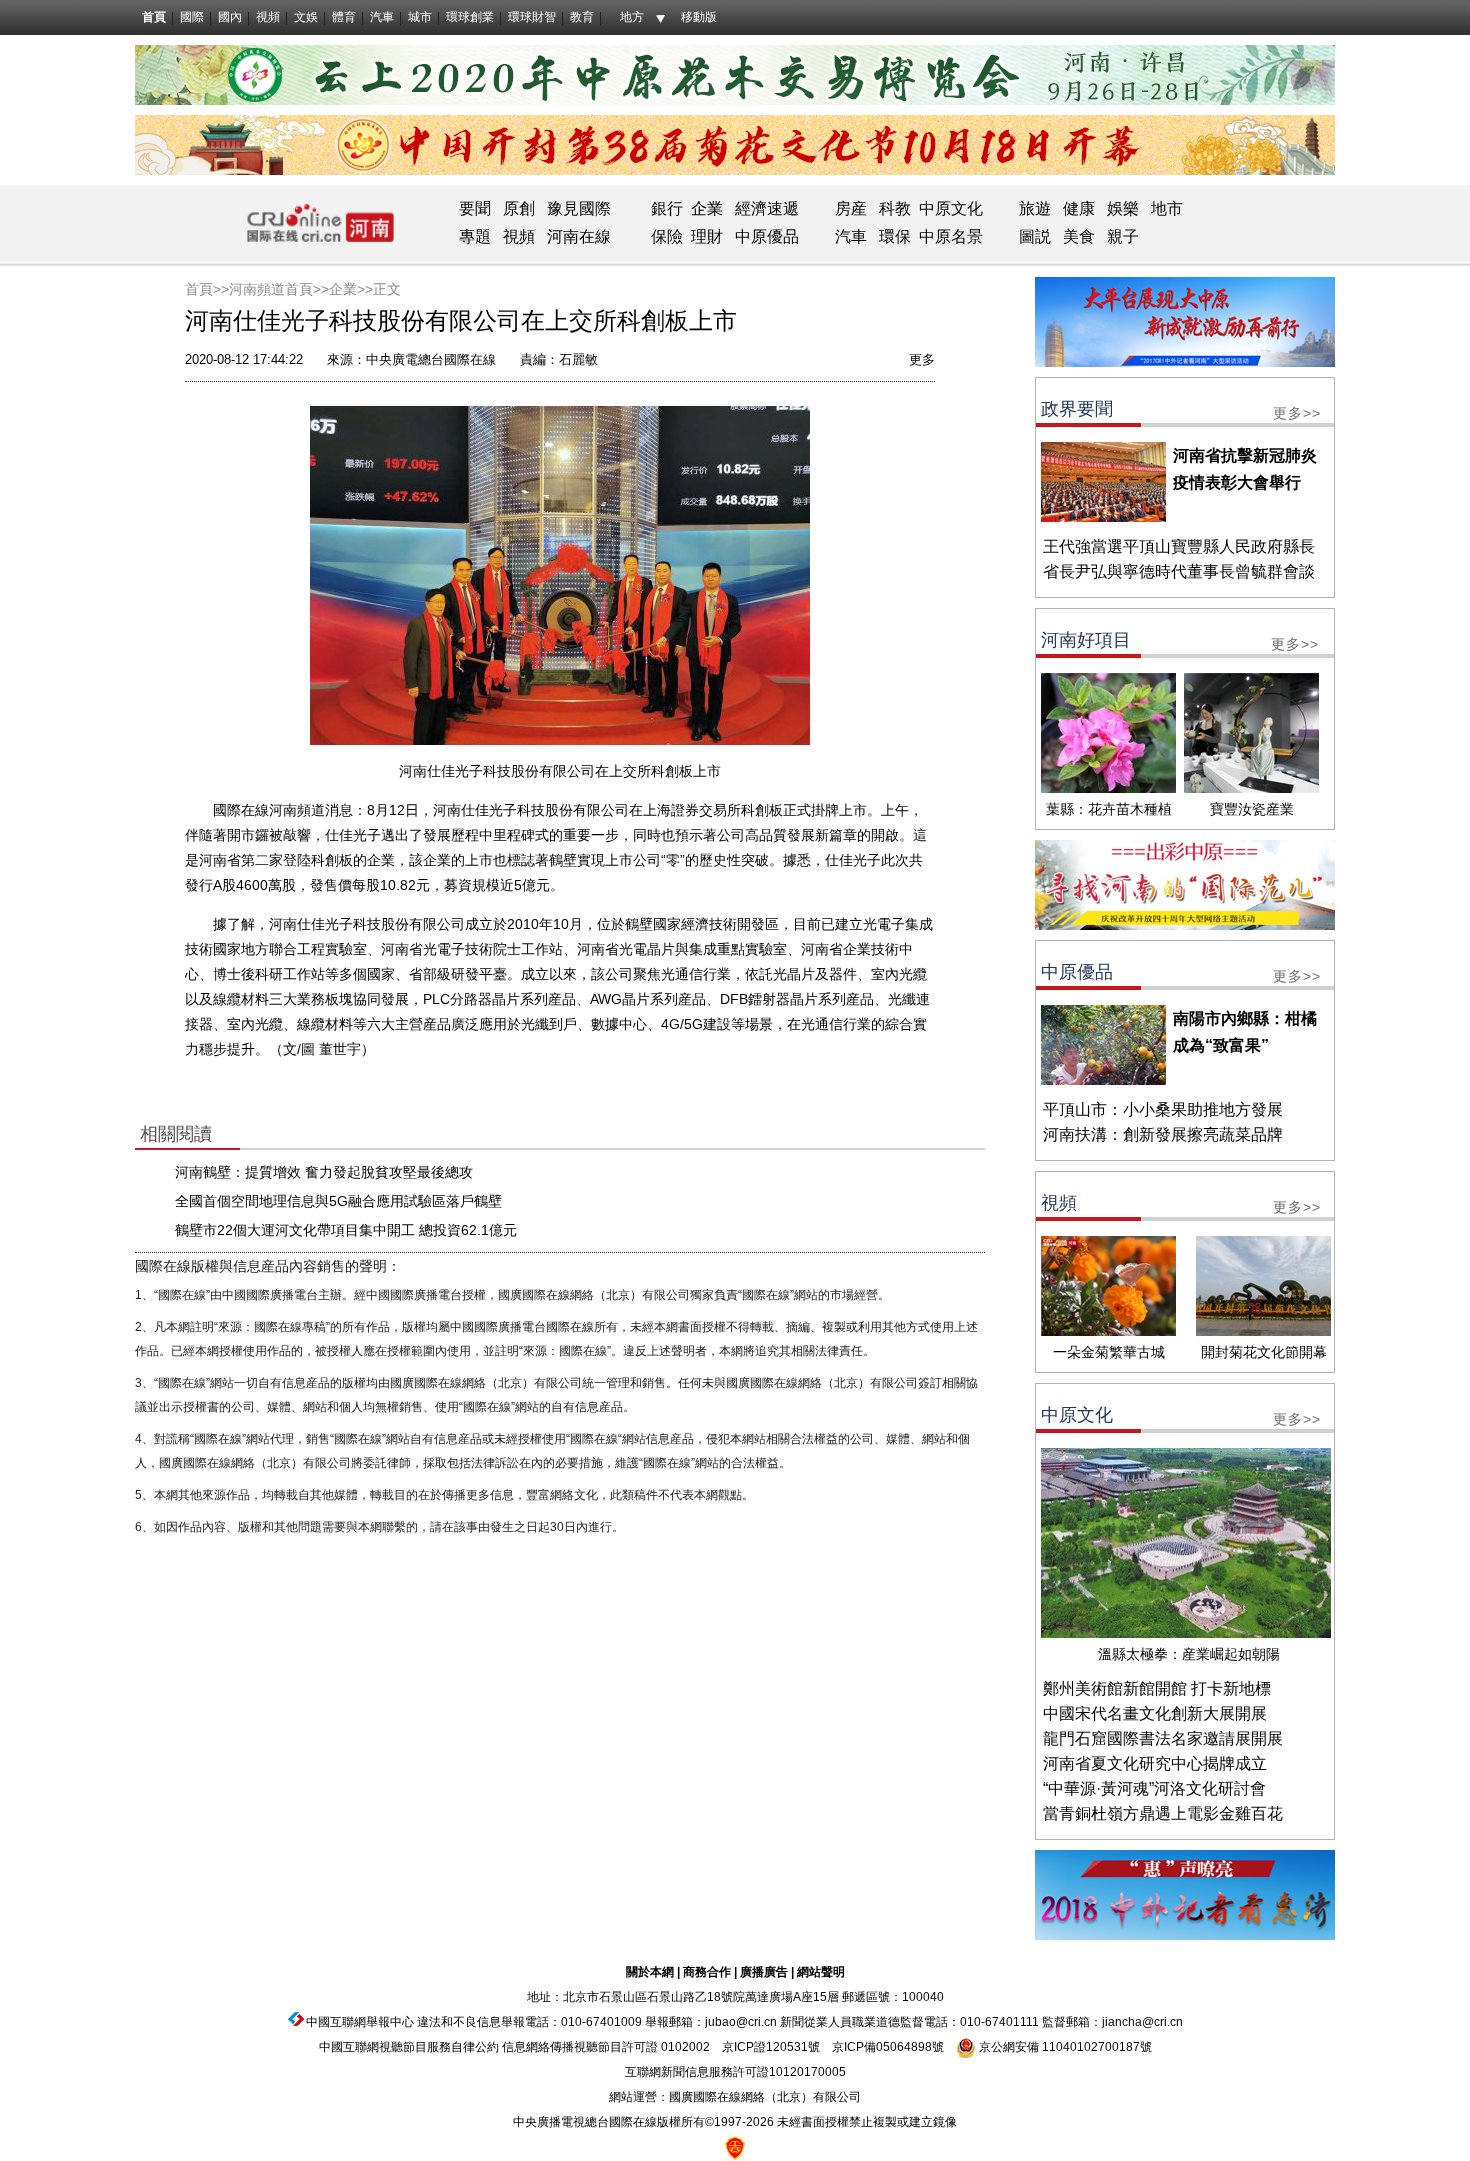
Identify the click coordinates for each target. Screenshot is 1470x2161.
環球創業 (470, 17)
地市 (1167, 208)
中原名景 (951, 236)
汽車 (382, 17)
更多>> (1297, 413)
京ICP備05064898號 (888, 2047)
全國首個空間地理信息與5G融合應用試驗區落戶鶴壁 (338, 1201)
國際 (192, 17)
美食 (1079, 236)
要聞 (475, 208)
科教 (895, 208)
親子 (1123, 236)
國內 (230, 17)
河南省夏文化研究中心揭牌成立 (1155, 1763)
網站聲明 (821, 1972)
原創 (519, 208)
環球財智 (532, 17)
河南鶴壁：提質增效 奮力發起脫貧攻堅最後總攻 (324, 1172)
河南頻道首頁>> (279, 289)
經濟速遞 (765, 208)
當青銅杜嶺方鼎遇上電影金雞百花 (1163, 1813)
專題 (475, 236)
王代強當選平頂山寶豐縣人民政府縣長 (1179, 546)
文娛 (306, 17)
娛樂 (1123, 208)
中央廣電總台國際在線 (431, 359)
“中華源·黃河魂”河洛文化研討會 (1154, 1788)
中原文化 (951, 208)
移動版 (699, 17)
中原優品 (767, 236)
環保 (895, 236)
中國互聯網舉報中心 (360, 2022)
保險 (667, 236)
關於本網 (650, 1972)
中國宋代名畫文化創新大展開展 (1155, 1713)
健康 (1079, 208)
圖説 (1035, 236)
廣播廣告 (764, 1972)
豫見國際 (579, 208)
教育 (582, 17)
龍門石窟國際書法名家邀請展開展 (1163, 1738)
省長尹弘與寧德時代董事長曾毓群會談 (1179, 571)
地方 (632, 17)
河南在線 (579, 236)
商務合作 (707, 1972)
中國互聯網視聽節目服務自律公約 (409, 2047)
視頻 (268, 17)
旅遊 (1035, 208)
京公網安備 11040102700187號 (1064, 2047)
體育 (344, 17)
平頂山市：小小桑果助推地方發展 (1163, 1109)
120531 (787, 2047)
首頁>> (207, 289)
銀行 (667, 208)
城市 (420, 17)
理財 (707, 236)
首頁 (154, 17)
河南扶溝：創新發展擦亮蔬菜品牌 (1163, 1134)
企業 (707, 208)
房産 (851, 208)
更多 (922, 359)
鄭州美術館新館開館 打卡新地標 (1157, 1688)
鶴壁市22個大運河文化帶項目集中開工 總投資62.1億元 (346, 1230)
